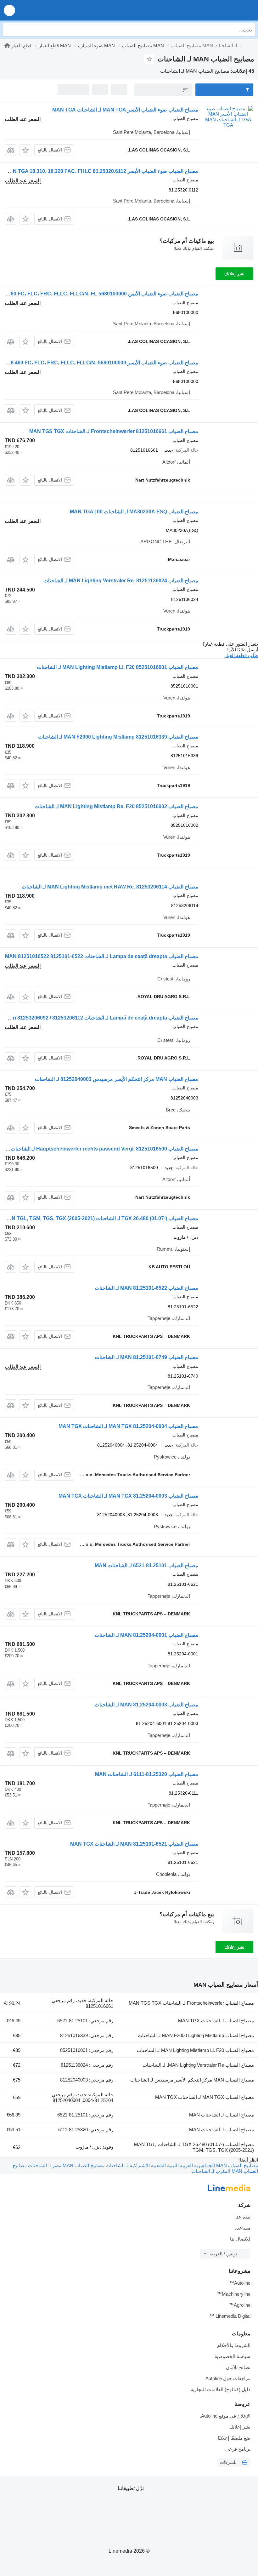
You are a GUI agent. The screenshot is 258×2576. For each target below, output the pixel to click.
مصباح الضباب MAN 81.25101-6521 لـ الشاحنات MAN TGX (134, 1844)
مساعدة (242, 2228)
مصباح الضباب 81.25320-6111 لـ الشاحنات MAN (147, 1774)
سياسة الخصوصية (233, 2356)
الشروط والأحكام (234, 2345)
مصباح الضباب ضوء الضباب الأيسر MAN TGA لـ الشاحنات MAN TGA (125, 110)
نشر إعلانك (234, 274)
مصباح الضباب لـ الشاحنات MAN (222, 2115)
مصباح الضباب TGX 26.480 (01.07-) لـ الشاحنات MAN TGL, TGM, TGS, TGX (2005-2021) (101, 1218)
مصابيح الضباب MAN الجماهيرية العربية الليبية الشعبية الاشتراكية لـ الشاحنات (181, 2165)
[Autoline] (7, 46)
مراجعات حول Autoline (228, 2378)
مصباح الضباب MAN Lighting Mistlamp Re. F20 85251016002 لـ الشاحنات (116, 806)
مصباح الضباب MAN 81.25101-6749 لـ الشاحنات (146, 1357)
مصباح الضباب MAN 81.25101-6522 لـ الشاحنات (146, 1288)
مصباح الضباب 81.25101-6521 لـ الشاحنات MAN (146, 1565)
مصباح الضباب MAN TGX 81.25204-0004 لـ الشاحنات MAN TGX (128, 1426)
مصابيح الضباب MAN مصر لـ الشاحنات (66, 2165)
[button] (9, 10)
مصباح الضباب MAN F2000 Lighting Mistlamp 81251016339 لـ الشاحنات (118, 737)
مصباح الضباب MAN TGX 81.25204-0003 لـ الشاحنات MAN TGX (128, 1496)
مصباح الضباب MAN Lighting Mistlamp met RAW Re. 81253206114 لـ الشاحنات (110, 887)
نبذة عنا (243, 2217)
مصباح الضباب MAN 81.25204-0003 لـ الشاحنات (146, 1705)
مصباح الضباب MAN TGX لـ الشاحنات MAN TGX (205, 2097)
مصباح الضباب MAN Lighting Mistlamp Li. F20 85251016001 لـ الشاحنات (118, 667)
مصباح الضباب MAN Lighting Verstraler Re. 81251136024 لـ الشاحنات (121, 581)
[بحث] (9, 30)
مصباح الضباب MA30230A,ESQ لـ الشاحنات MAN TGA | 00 (134, 512)
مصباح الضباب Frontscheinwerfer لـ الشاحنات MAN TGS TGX (191, 2003)
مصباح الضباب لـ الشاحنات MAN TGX (216, 2021)
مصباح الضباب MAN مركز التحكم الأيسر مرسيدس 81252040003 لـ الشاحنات (117, 1079)
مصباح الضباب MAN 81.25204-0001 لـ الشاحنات (146, 1635)
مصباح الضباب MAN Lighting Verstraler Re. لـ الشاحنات (198, 2065)
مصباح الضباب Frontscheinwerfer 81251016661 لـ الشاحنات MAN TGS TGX (114, 431)
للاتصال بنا (240, 2239)
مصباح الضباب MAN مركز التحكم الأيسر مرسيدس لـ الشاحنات (192, 2080)
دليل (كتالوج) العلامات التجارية (221, 2389)
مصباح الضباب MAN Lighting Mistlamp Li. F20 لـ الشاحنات (195, 2050)
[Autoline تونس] (217, 10)
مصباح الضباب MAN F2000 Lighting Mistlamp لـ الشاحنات (196, 2035)
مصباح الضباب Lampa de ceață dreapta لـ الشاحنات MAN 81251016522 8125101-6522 (102, 956)
